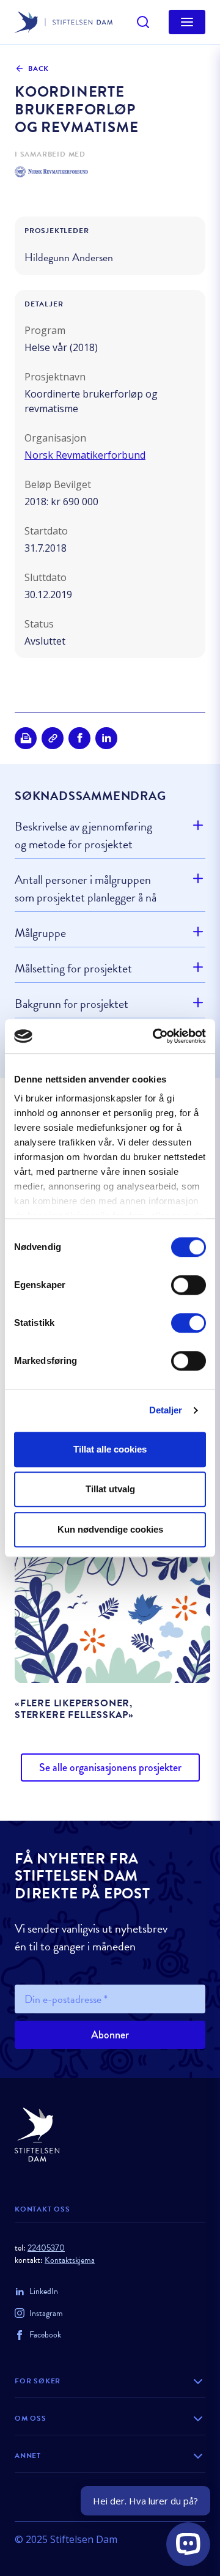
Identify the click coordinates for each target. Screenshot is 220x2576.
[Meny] (187, 22)
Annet (28, 2456)
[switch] (189, 1285)
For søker (38, 2381)
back (38, 68)
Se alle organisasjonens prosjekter (110, 1767)
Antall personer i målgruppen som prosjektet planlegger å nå (86, 888)
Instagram (46, 2313)
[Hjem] (110, 2135)
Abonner (110, 2035)
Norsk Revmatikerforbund (85, 455)
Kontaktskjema (70, 2260)
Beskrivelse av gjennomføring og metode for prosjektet (83, 835)
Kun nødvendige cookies (110, 1529)
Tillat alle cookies (110, 1449)
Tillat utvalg (110, 1489)
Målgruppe (40, 933)
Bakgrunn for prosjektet (71, 1004)
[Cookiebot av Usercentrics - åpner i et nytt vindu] (155, 1036)
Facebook (45, 2335)
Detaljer (166, 1410)
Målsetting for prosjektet (73, 968)
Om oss (31, 2418)
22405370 (46, 2248)
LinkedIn (44, 2291)
